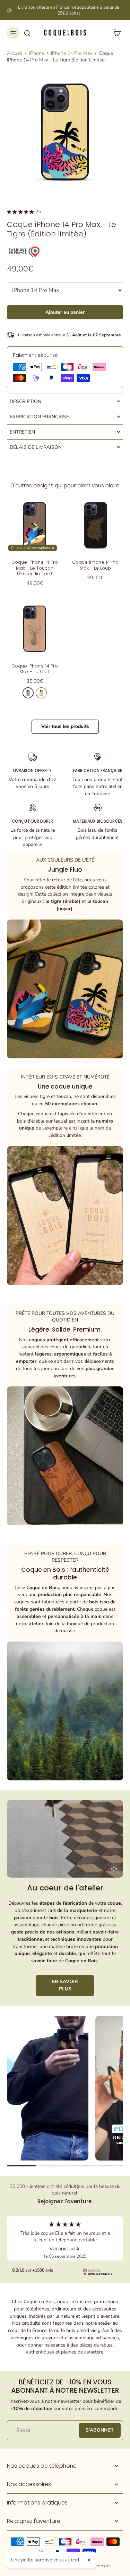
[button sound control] (114, 1869)
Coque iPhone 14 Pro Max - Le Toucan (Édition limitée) (35, 568)
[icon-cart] (115, 33)
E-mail (23, 2430)
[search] (27, 33)
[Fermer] (89, 2560)
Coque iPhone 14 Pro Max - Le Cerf (35, 669)
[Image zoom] (65, 132)
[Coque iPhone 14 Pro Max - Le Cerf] (35, 629)
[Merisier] (28, 693)
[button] (65, 312)
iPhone (37, 53)
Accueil (15, 53)
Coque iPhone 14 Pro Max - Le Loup (95, 565)
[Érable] (41, 693)
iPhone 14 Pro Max (72, 53)
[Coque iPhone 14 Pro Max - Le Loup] (96, 525)
